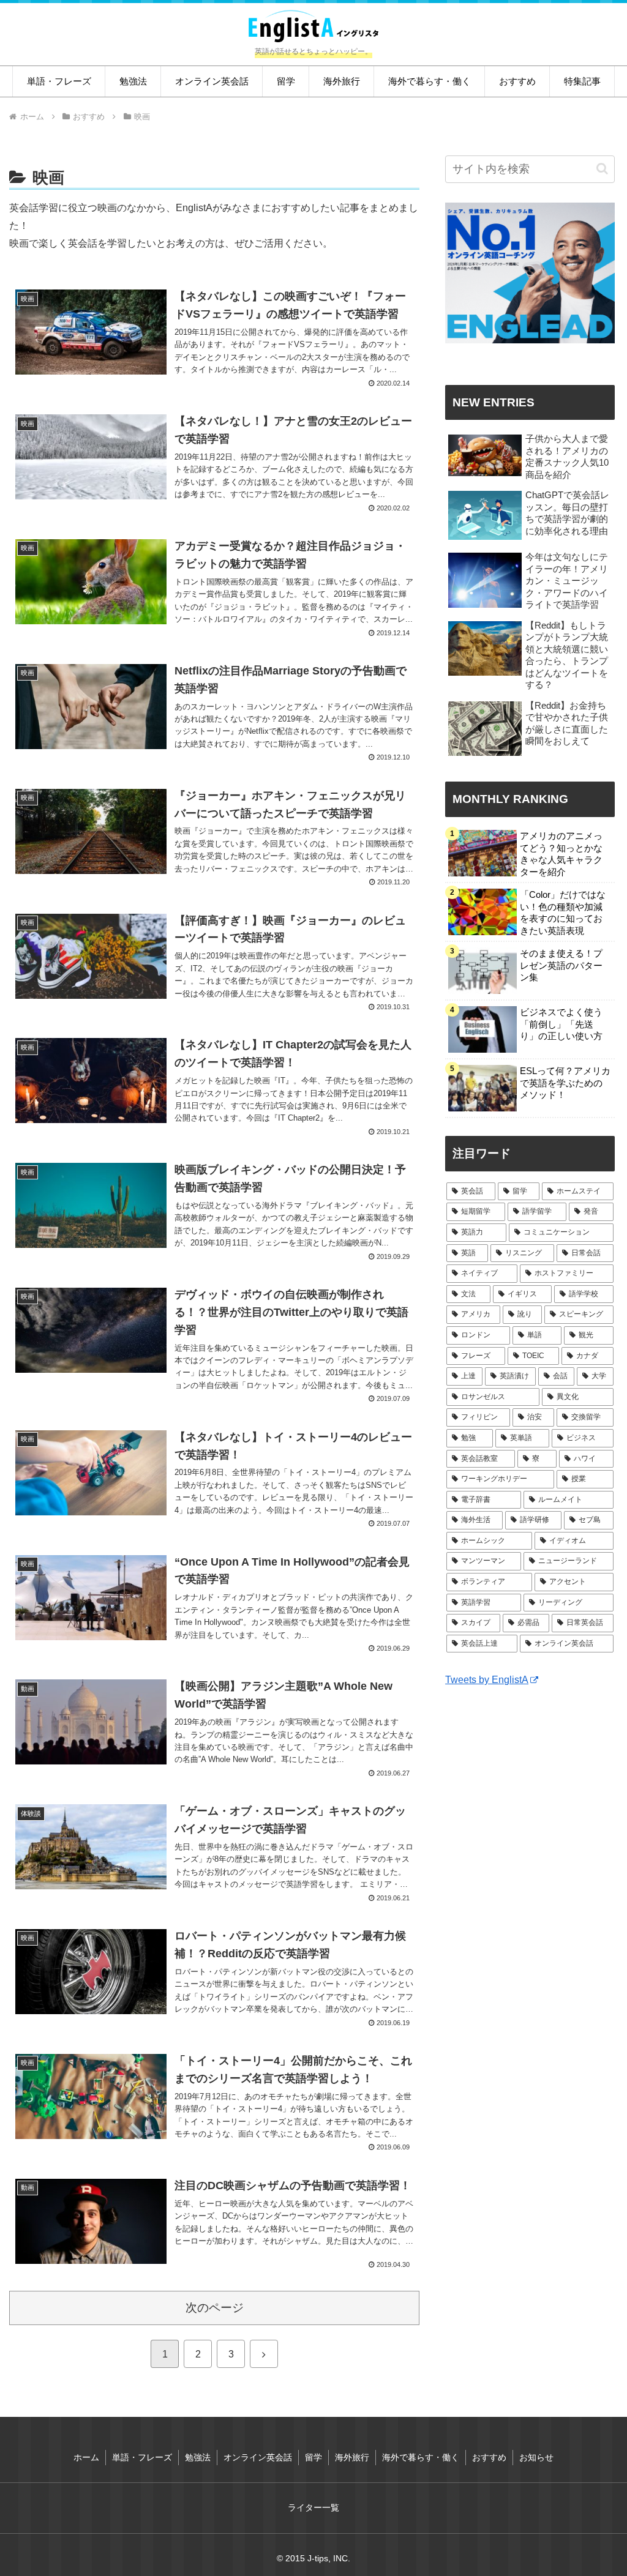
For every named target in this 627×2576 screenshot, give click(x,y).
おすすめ (489, 2457)
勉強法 (198, 2457)
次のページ (215, 2308)
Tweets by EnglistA (487, 1680)
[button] (602, 169)
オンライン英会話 (258, 2457)
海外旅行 (352, 2457)
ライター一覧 (313, 2507)
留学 (313, 2457)
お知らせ (536, 2457)
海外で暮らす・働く (421, 2457)
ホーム (86, 2457)
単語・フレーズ (142, 2457)
